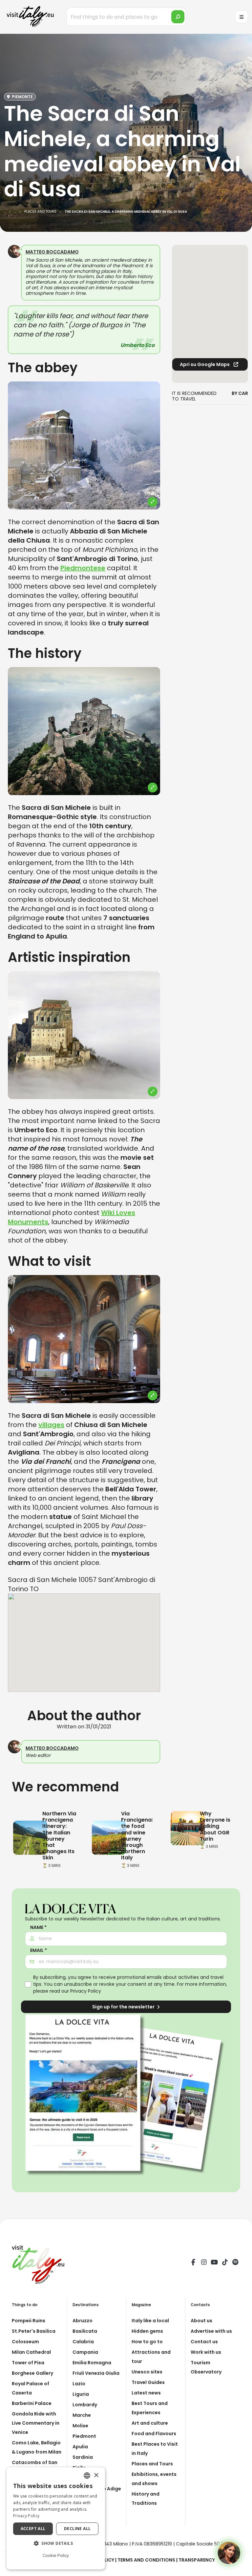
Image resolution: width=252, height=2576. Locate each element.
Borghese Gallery (32, 2373)
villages (51, 1425)
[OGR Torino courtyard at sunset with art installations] (188, 1828)
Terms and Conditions (146, 2560)
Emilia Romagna (92, 2363)
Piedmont (84, 2436)
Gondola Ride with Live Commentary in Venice (36, 2423)
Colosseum (25, 2342)
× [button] (96, 2475)
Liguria (81, 2394)
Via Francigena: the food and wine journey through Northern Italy (137, 1836)
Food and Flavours (154, 2434)
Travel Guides (148, 2382)
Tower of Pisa (28, 2363)
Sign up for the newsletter (124, 2007)
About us (201, 2321)
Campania (85, 2352)
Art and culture (150, 2423)
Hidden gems (147, 2331)
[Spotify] (235, 2263)
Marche (82, 2415)
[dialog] (56, 2518)
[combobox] (87, 2476)
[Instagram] (204, 2263)
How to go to (147, 2342)
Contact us (204, 2342)
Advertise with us (211, 2331)
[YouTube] (214, 2263)
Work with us (206, 2352)
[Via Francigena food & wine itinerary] (109, 1837)
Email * (39, 1950)
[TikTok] (225, 2263)
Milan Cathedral (31, 2352)
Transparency (197, 2560)
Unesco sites (147, 2372)
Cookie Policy (56, 2555)
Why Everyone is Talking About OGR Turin (215, 1826)
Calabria (83, 2342)
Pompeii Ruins (29, 2321)
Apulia (80, 2447)
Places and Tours (152, 2464)
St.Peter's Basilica (34, 2331)
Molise (80, 2426)
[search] (178, 17)
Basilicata (85, 2331)
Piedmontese (83, 568)
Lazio (79, 2384)
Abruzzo (83, 2321)
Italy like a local (150, 2321)
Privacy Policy (86, 1991)
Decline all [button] (77, 2529)
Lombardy (85, 2405)
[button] (56, 2544)
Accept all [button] (33, 2529)
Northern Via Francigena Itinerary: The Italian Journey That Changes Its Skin (59, 1836)
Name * (38, 1927)
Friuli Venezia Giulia (96, 2373)
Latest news (146, 2393)
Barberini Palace (32, 2403)
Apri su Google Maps (205, 364)
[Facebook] (193, 2263)
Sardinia (83, 2457)
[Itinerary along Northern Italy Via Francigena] (30, 1837)
